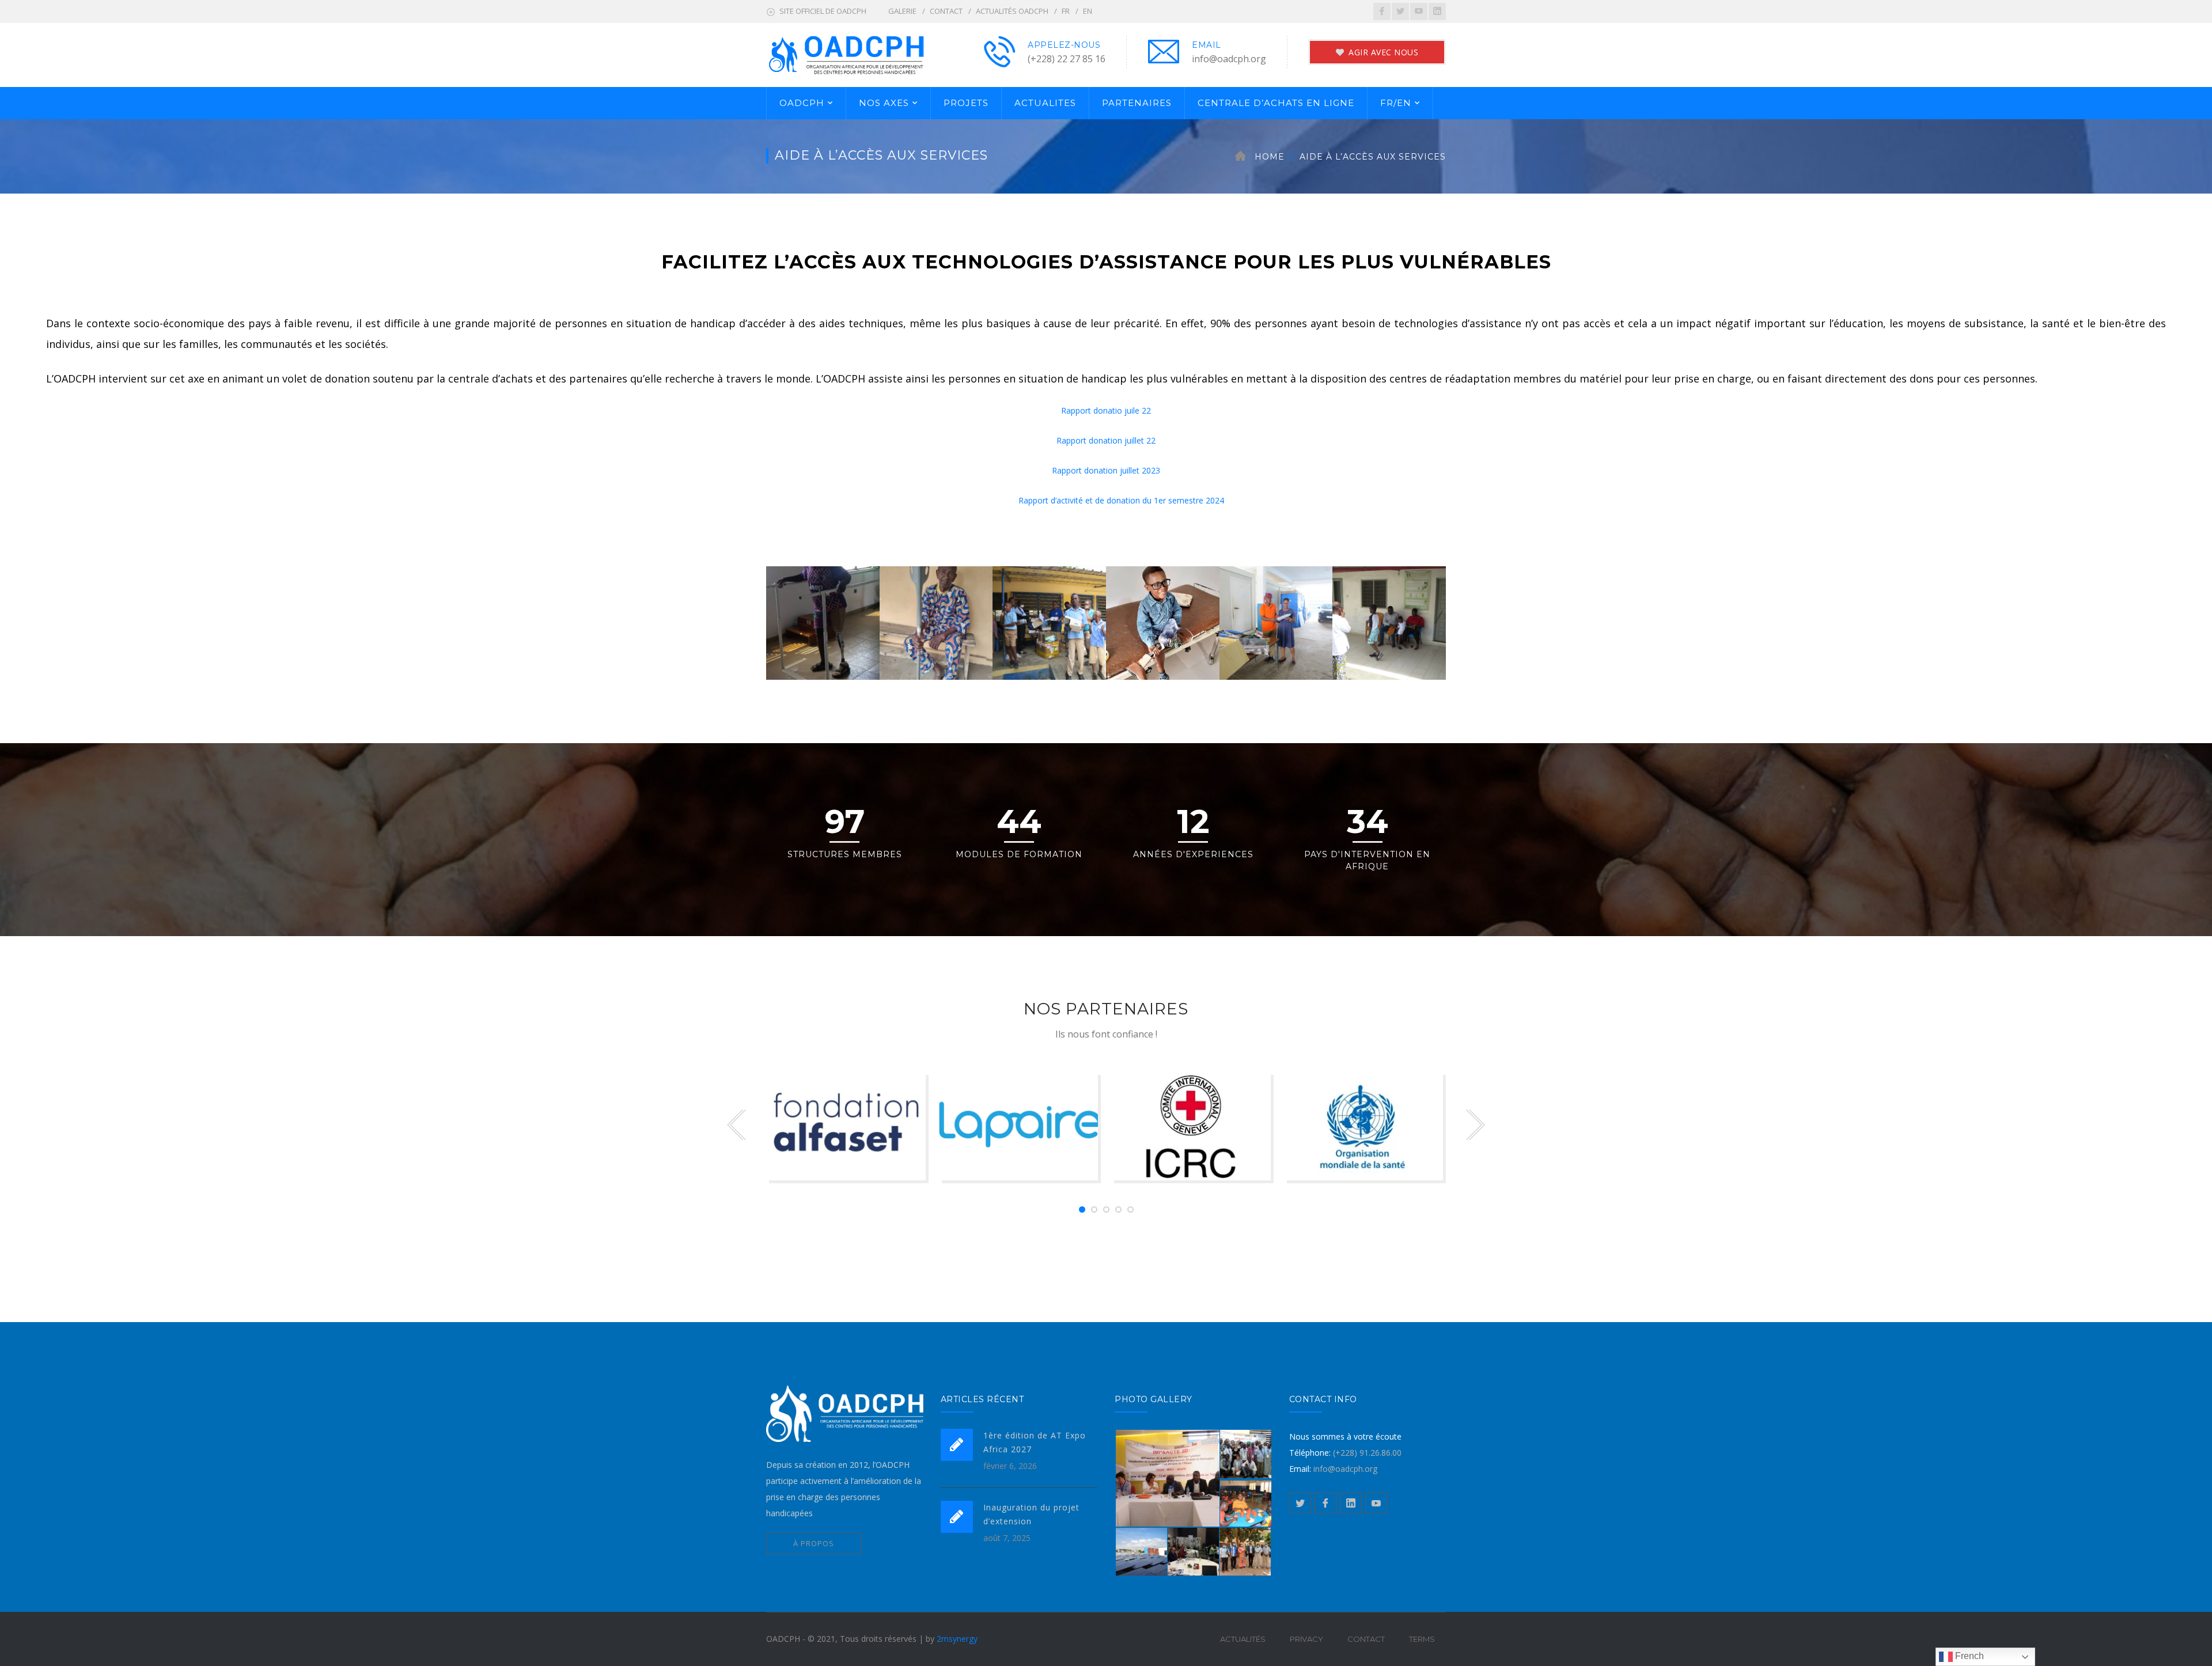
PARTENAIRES (1137, 103)
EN (1088, 11)
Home (1270, 157)
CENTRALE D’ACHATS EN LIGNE (1276, 103)
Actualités (1243, 1639)
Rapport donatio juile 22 (1106, 410)
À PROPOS (814, 1543)
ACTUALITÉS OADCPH (1012, 11)
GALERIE (902, 11)
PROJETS (966, 103)
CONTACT (946, 11)
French (1968, 1656)
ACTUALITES (1045, 103)
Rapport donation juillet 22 (1106, 440)
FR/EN (1396, 103)
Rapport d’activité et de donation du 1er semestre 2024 (1121, 500)
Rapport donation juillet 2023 (1106, 470)
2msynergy (957, 1639)
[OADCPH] (867, 54)
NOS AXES (884, 103)
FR (1066, 11)
